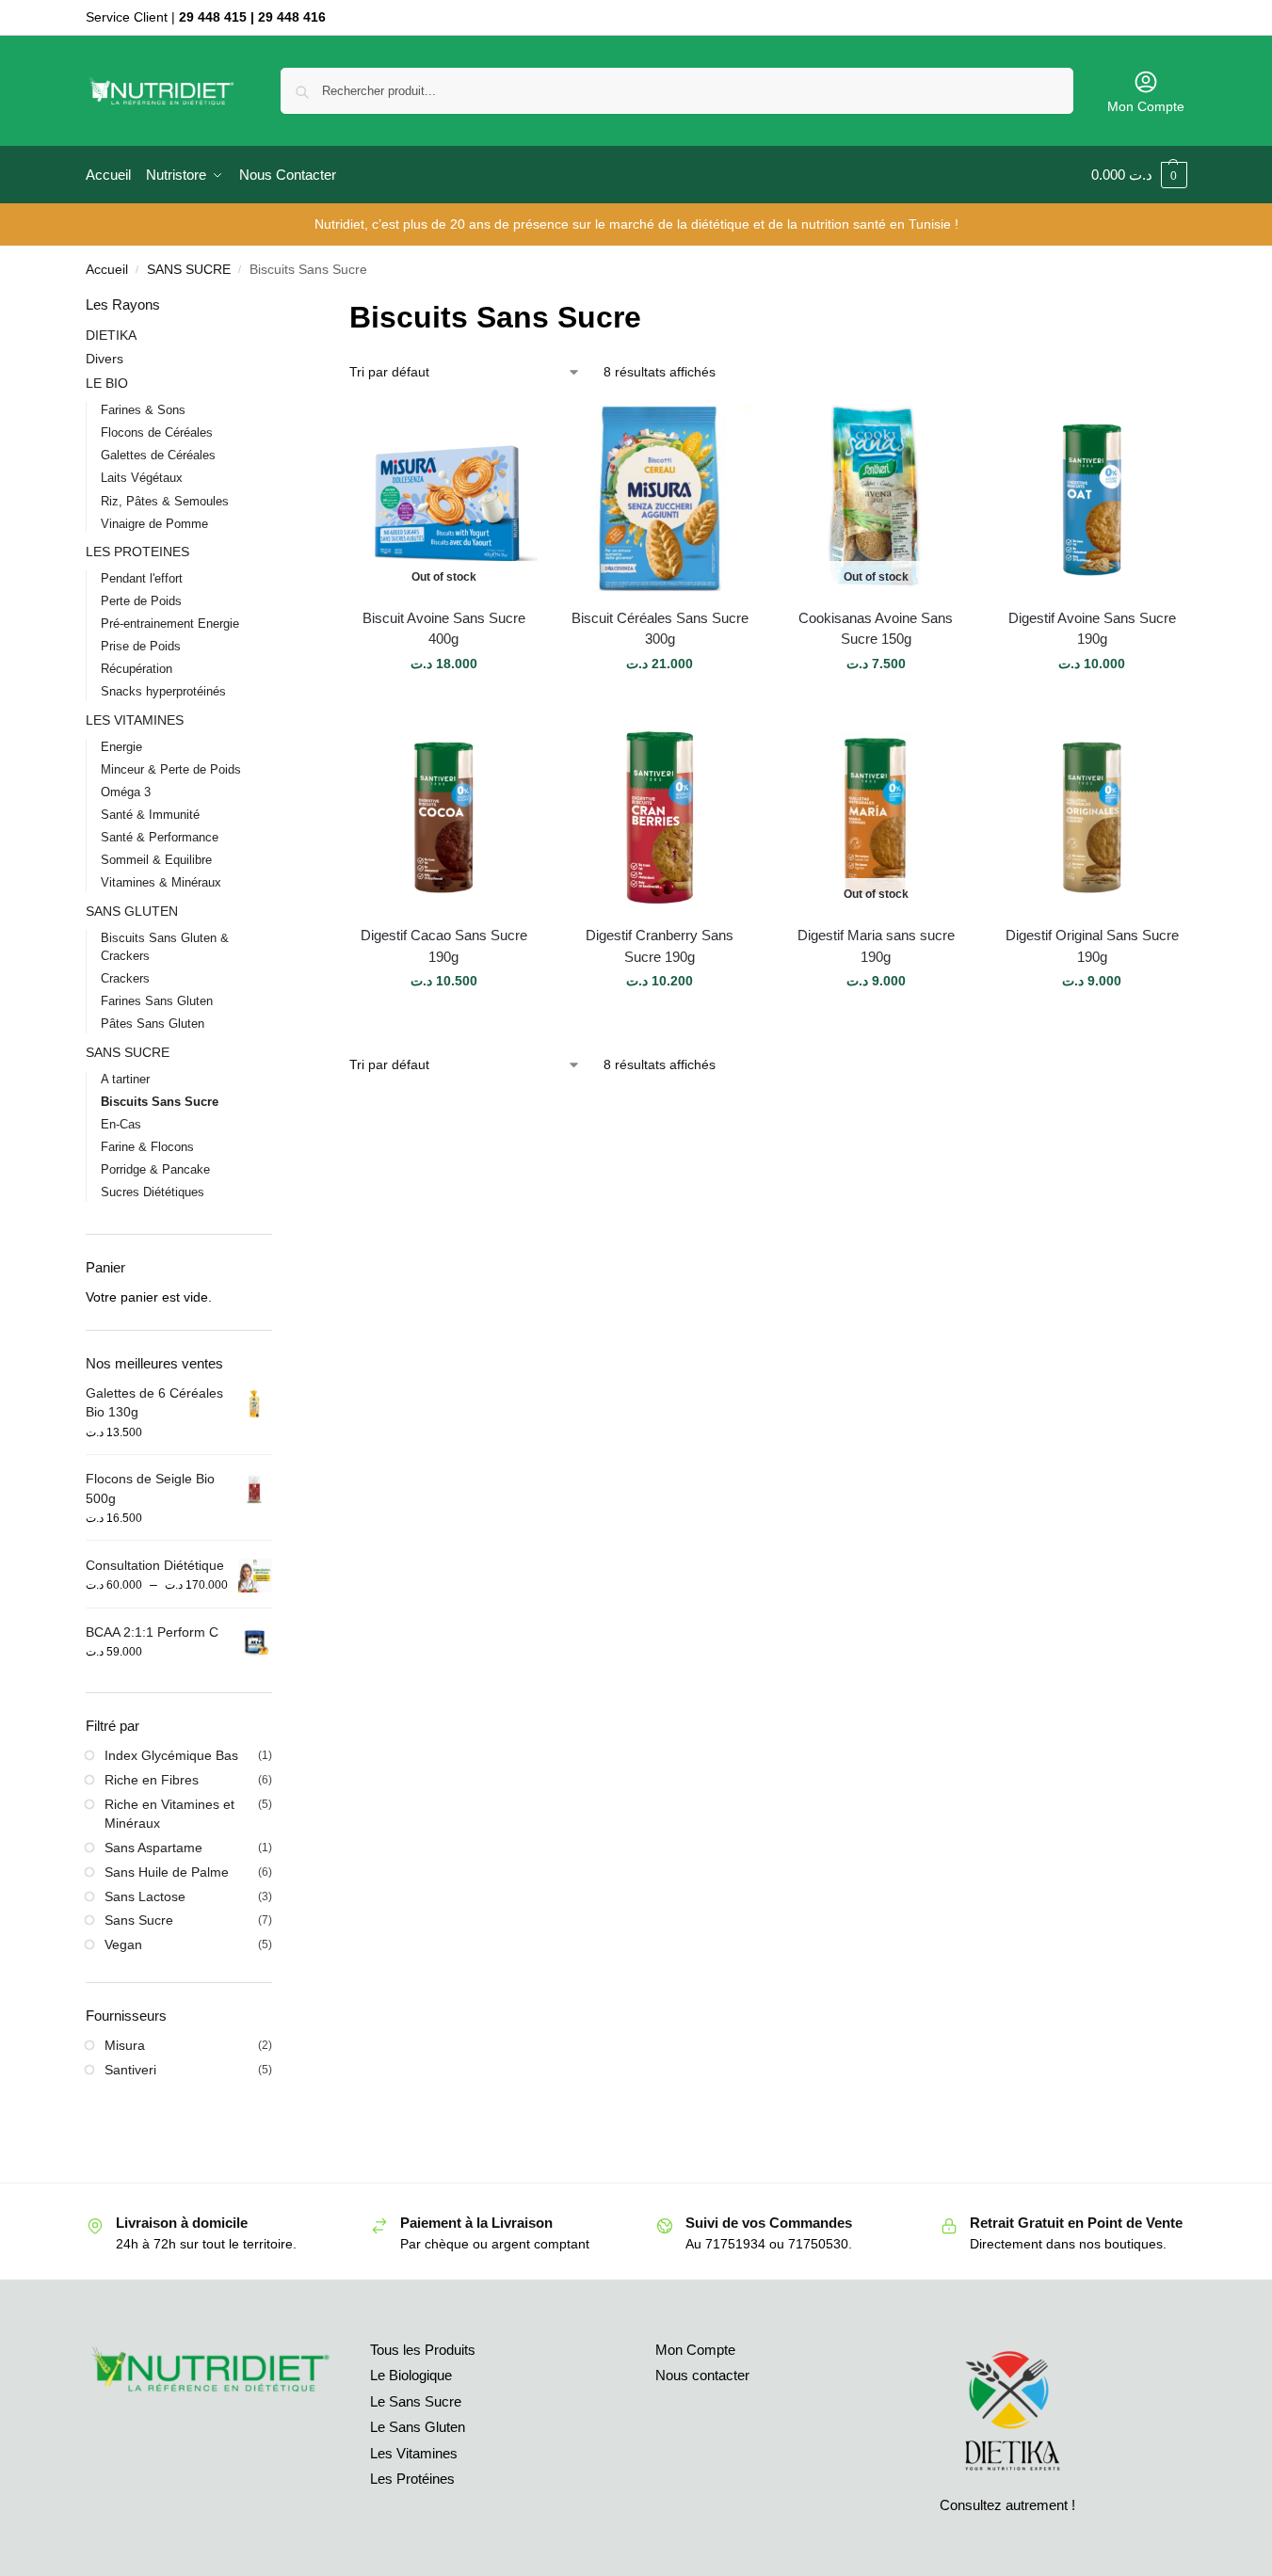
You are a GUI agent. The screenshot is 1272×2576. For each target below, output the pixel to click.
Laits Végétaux (142, 478)
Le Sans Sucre (416, 2401)
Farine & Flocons (147, 1147)
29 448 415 (213, 17)
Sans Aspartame (153, 1848)
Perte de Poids (141, 601)
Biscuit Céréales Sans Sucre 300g (660, 629)
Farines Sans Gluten (157, 1001)
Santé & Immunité (150, 815)
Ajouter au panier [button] (660, 704)
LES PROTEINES (137, 552)
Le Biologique (411, 2375)
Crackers (125, 978)
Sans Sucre (139, 1920)
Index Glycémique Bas (171, 1755)
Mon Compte (1146, 106)
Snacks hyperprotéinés (163, 691)
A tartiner (125, 1079)
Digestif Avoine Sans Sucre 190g (1092, 629)
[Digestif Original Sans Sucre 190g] (1092, 817)
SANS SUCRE (189, 270)
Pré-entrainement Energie (170, 624)
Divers (105, 359)
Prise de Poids (141, 646)
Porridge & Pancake (155, 1169)
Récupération (137, 669)
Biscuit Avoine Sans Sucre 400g (444, 629)
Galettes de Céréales (158, 455)
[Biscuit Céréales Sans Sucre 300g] (660, 499)
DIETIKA (111, 335)
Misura (125, 2045)
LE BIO (107, 383)
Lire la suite (443, 704)
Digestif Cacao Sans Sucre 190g (444, 946)
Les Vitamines (414, 2453)
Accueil (107, 270)
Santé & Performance (160, 837)
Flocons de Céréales (157, 432)
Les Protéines (412, 2479)
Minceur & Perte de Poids (171, 769)
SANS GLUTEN (132, 911)
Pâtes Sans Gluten (153, 1024)
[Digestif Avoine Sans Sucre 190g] (1092, 499)
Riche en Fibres (152, 1780)
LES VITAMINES (135, 720)
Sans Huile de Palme (167, 1872)
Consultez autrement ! (1007, 2505)
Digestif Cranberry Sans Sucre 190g (660, 946)
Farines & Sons (143, 410)
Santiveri (130, 2070)
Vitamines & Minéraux (161, 882)
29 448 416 (292, 17)
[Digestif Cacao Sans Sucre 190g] (443, 817)
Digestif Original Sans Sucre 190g (1092, 946)
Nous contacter (702, 2375)
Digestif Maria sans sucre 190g (876, 946)
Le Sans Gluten (418, 2427)
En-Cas (121, 1124)
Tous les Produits (423, 2350)
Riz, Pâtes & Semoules (165, 501)
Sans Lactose (145, 1896)
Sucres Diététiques (153, 1192)
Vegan (123, 1944)
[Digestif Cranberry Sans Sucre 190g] (660, 817)
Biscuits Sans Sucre (160, 1102)
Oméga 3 (126, 792)
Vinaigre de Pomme (154, 524)
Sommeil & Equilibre (156, 860)
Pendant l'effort (142, 578)
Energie (121, 747)
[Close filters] (278, 306)
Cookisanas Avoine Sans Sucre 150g (876, 629)
